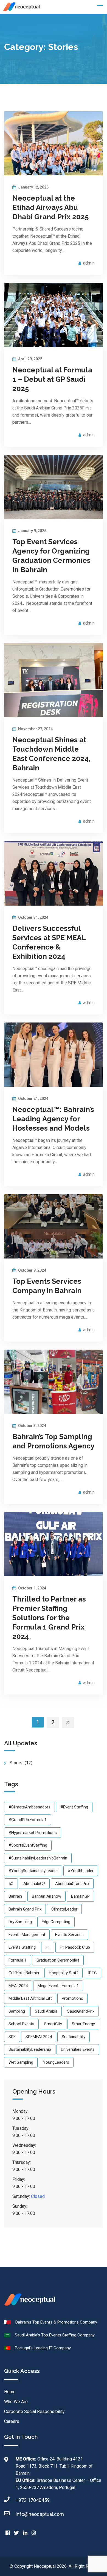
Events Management (27, 1935)
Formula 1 (18, 1960)
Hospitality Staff (64, 1973)
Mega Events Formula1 (58, 1986)
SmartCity (53, 2024)
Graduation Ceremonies (58, 1960)
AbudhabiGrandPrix (72, 1884)
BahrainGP (80, 1896)
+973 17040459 (33, 2500)
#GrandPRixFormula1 (28, 1820)
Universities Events (78, 2049)
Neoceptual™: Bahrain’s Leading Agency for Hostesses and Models (53, 1119)
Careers (12, 2421)
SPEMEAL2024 (39, 2037)
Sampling (17, 2011)
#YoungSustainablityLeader (33, 1871)
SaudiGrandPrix (81, 2011)
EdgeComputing (56, 1922)
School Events (21, 2024)
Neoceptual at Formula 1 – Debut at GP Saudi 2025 (52, 379)
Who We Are (16, 2402)
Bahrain (15, 1896)
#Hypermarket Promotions (33, 1833)
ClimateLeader (64, 1909)
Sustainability (74, 2037)
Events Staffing (22, 1947)
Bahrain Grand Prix (25, 1909)
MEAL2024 (18, 1986)
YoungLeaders (56, 2062)
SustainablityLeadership (30, 2049)
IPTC (92, 1973)
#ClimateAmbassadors (29, 1807)
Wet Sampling (21, 2062)
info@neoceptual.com (40, 2514)
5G (11, 1884)
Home (10, 2392)
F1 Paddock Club (75, 1947)
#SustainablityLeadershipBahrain (38, 1858)
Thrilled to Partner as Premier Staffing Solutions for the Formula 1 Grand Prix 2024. (49, 1618)
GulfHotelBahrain (24, 1973)
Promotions (72, 1998)
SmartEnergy (83, 2024)
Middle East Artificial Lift (30, 1998)
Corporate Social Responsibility (34, 2411)
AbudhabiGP (34, 1884)
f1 (48, 1947)
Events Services (69, 1935)
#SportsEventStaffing (28, 1845)
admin (89, 263)
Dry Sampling (20, 1922)
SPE (12, 2037)
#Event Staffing (74, 1807)
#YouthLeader (81, 1871)
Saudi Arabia (46, 2011)
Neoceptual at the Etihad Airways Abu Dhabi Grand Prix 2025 (50, 207)
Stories (17, 1763)
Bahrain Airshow (47, 1896)
